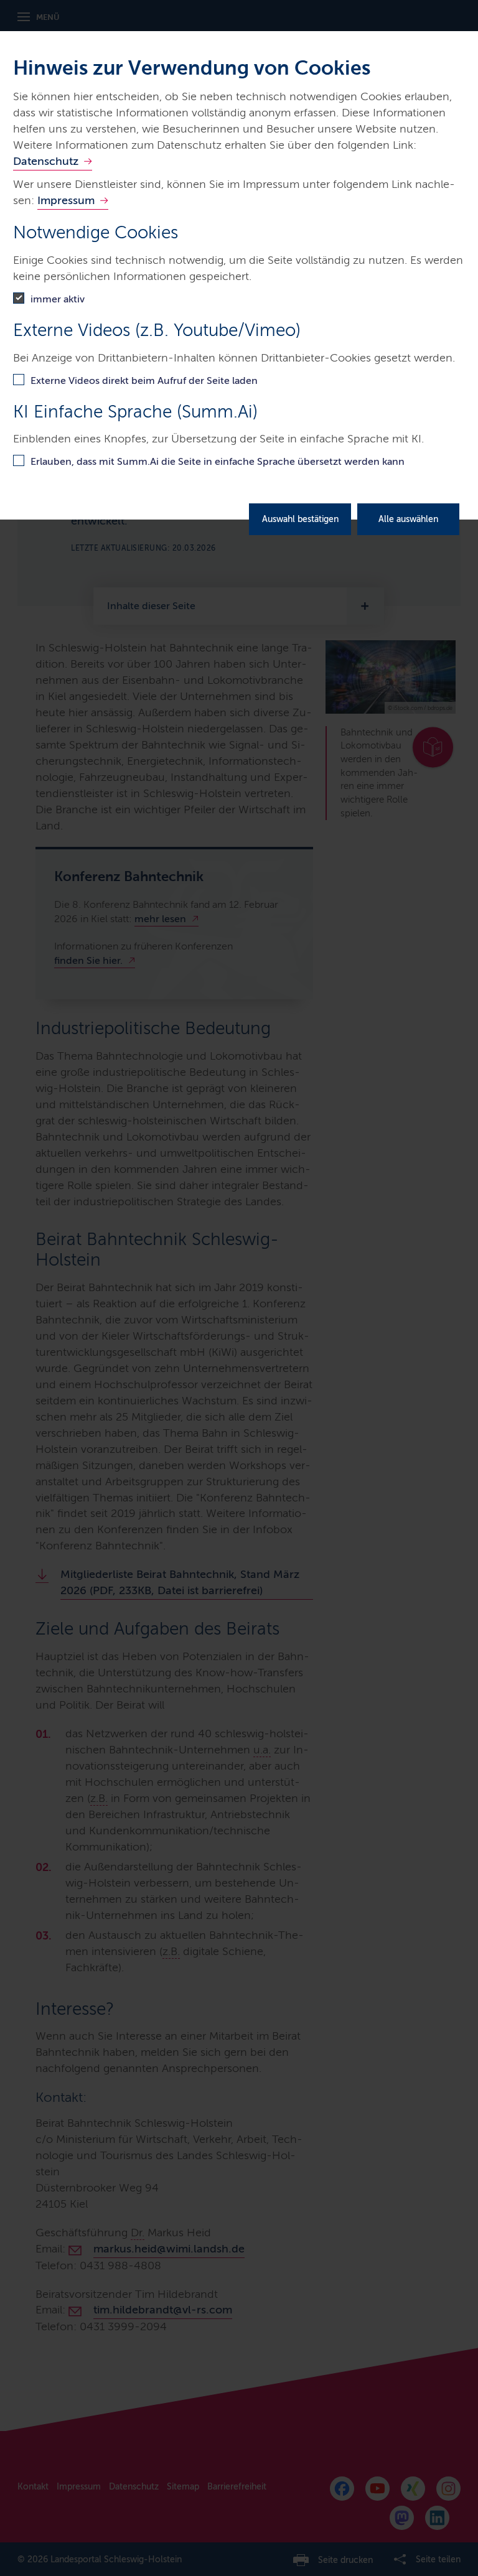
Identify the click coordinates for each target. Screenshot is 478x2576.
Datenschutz (46, 161)
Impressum (66, 200)
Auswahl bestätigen (300, 519)
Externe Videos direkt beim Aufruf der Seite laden (144, 380)
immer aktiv (58, 299)
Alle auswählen (408, 519)
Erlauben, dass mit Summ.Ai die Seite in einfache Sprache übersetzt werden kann (218, 461)
